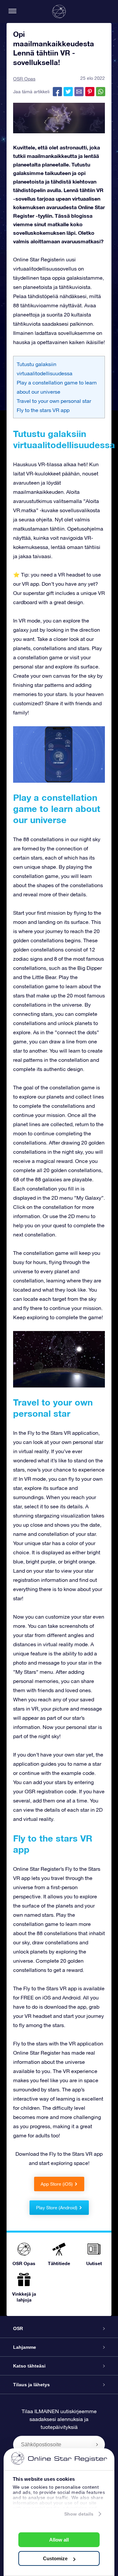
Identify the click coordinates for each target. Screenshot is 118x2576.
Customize (55, 2558)
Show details (79, 2514)
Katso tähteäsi (29, 2366)
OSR (18, 2328)
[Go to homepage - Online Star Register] (59, 11)
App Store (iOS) (57, 2184)
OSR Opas (24, 79)
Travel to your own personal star (54, 401)
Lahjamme (25, 2347)
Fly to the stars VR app (43, 410)
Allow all (59, 2540)
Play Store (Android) (57, 2208)
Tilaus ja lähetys (31, 2385)
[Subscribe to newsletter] (97, 2444)
